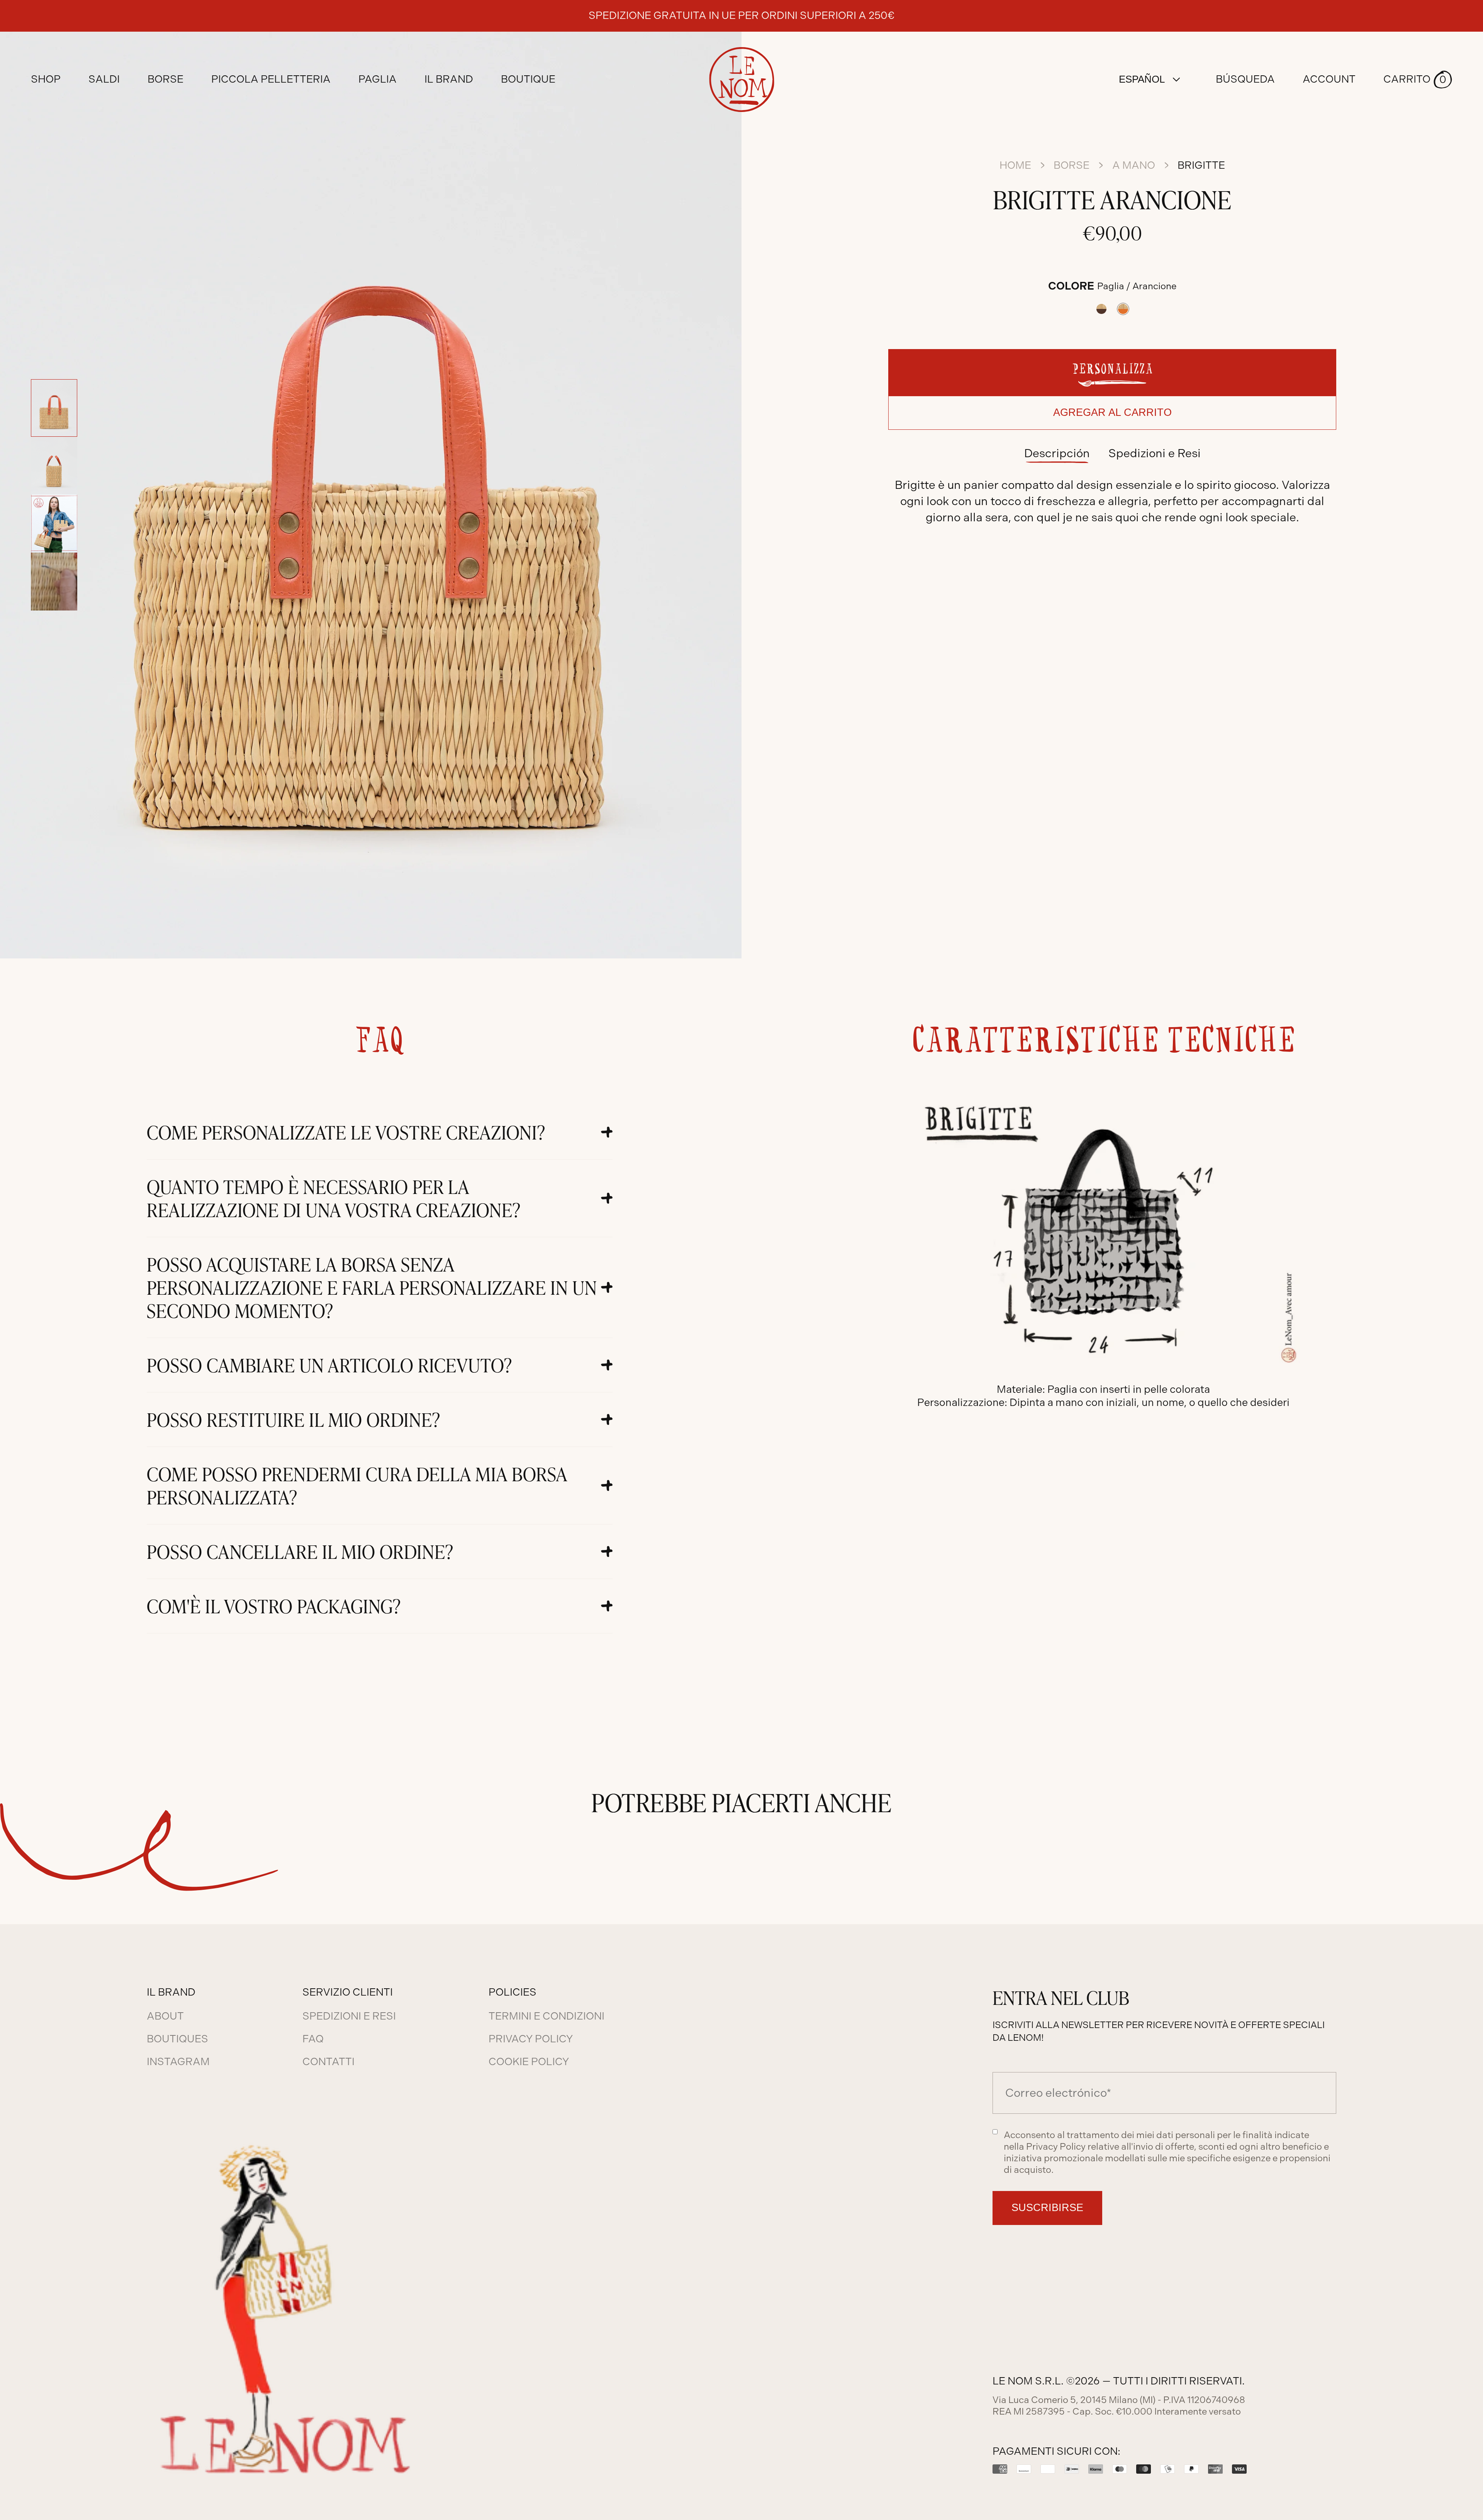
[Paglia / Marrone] (1101, 309)
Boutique (528, 79)
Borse (1072, 165)
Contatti (328, 2062)
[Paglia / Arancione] (1123, 309)
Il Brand (449, 79)
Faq (313, 2039)
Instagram (178, 2062)
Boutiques (177, 2039)
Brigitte (1201, 165)
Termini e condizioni (546, 2016)
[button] (1418, 80)
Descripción (1057, 453)
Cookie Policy (529, 2062)
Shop (46, 79)
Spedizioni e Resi (1155, 453)
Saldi (104, 79)
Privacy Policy (531, 2039)
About (165, 2016)
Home (1015, 165)
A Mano (1134, 165)
